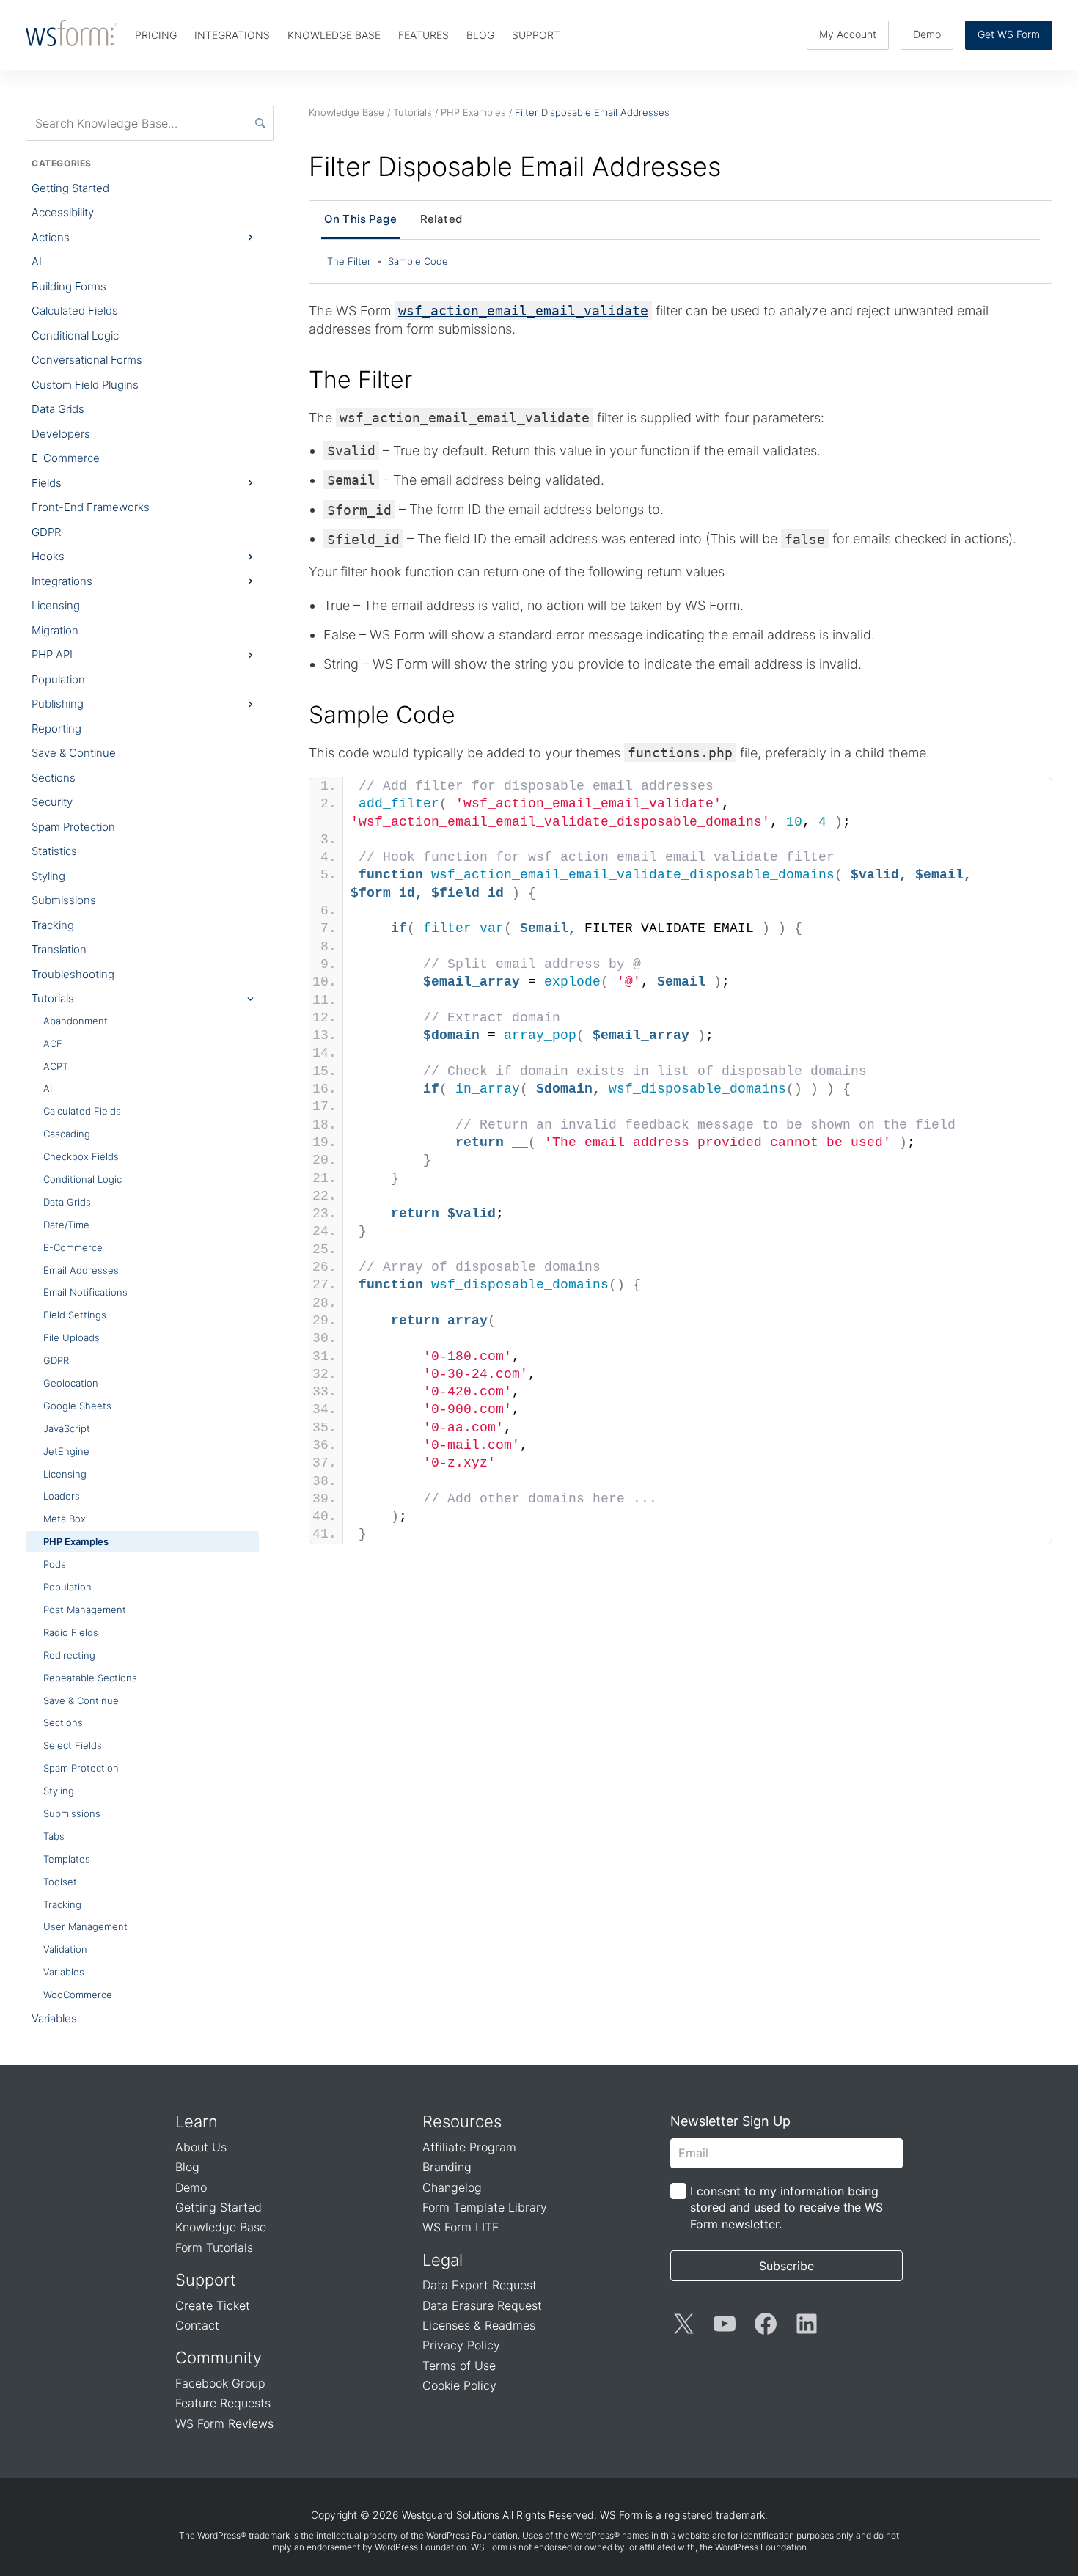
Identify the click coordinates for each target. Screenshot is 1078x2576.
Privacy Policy (461, 2345)
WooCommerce (78, 1995)
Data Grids (58, 409)
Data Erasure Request (482, 2305)
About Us (201, 2147)
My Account (848, 34)
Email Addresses (81, 1270)
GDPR (46, 532)
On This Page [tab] (360, 219)
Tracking (53, 925)
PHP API (52, 654)
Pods (55, 1564)
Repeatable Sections (90, 1678)
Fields (47, 483)
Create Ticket (213, 2305)
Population (58, 679)
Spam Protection (73, 827)
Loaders (62, 1496)
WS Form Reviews (224, 2423)
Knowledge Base (221, 2227)
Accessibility (63, 212)
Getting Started (70, 188)
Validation (65, 1949)
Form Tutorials (214, 2247)
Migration (55, 630)
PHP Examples (76, 1541)
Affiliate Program (469, 2147)
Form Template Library (485, 2207)
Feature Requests (223, 2403)
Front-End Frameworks (91, 507)
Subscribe (786, 2266)
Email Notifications (85, 1292)
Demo (927, 34)
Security (52, 802)
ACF (53, 1043)
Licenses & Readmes (479, 2325)
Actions (51, 237)
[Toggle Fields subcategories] (250, 483)
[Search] (260, 123)
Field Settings (75, 1315)
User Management (85, 1926)
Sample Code (418, 261)
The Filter (355, 261)
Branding (447, 2167)
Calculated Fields (75, 311)
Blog (187, 2167)
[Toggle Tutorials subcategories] (250, 999)
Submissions (64, 900)
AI (37, 261)
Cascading (67, 1134)
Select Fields (73, 1745)
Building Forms (69, 286)
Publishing (58, 704)
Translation (59, 949)
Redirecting (69, 1655)
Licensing (56, 605)
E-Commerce (66, 458)
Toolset (60, 1882)
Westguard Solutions (451, 2515)
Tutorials (53, 998)
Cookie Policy (459, 2385)
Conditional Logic (75, 335)
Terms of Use (459, 2366)
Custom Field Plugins (85, 385)
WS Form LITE (461, 2227)
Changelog (452, 2187)
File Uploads (71, 1337)
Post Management (85, 1610)
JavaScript (67, 1428)
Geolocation (71, 1383)
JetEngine (66, 1451)
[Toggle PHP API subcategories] (250, 655)
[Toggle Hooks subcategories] (250, 557)
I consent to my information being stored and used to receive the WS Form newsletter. (786, 2208)
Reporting (56, 729)
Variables (64, 1972)
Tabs (54, 1836)
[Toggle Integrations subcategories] (250, 581)
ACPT (56, 1066)
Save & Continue (74, 753)
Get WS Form (1009, 34)
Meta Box (65, 1519)
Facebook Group (220, 2383)
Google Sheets (77, 1406)
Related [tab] (441, 219)
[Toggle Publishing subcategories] (250, 704)
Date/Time (66, 1225)
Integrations (62, 581)
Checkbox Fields (81, 1156)
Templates (67, 1859)
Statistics (54, 851)
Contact (197, 2325)
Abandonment (76, 1021)
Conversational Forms (87, 360)
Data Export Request (480, 2285)
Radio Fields (71, 1632)
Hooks (48, 556)
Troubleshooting (73, 974)
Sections (54, 778)
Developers (61, 434)
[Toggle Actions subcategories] (250, 238)
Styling (48, 876)
